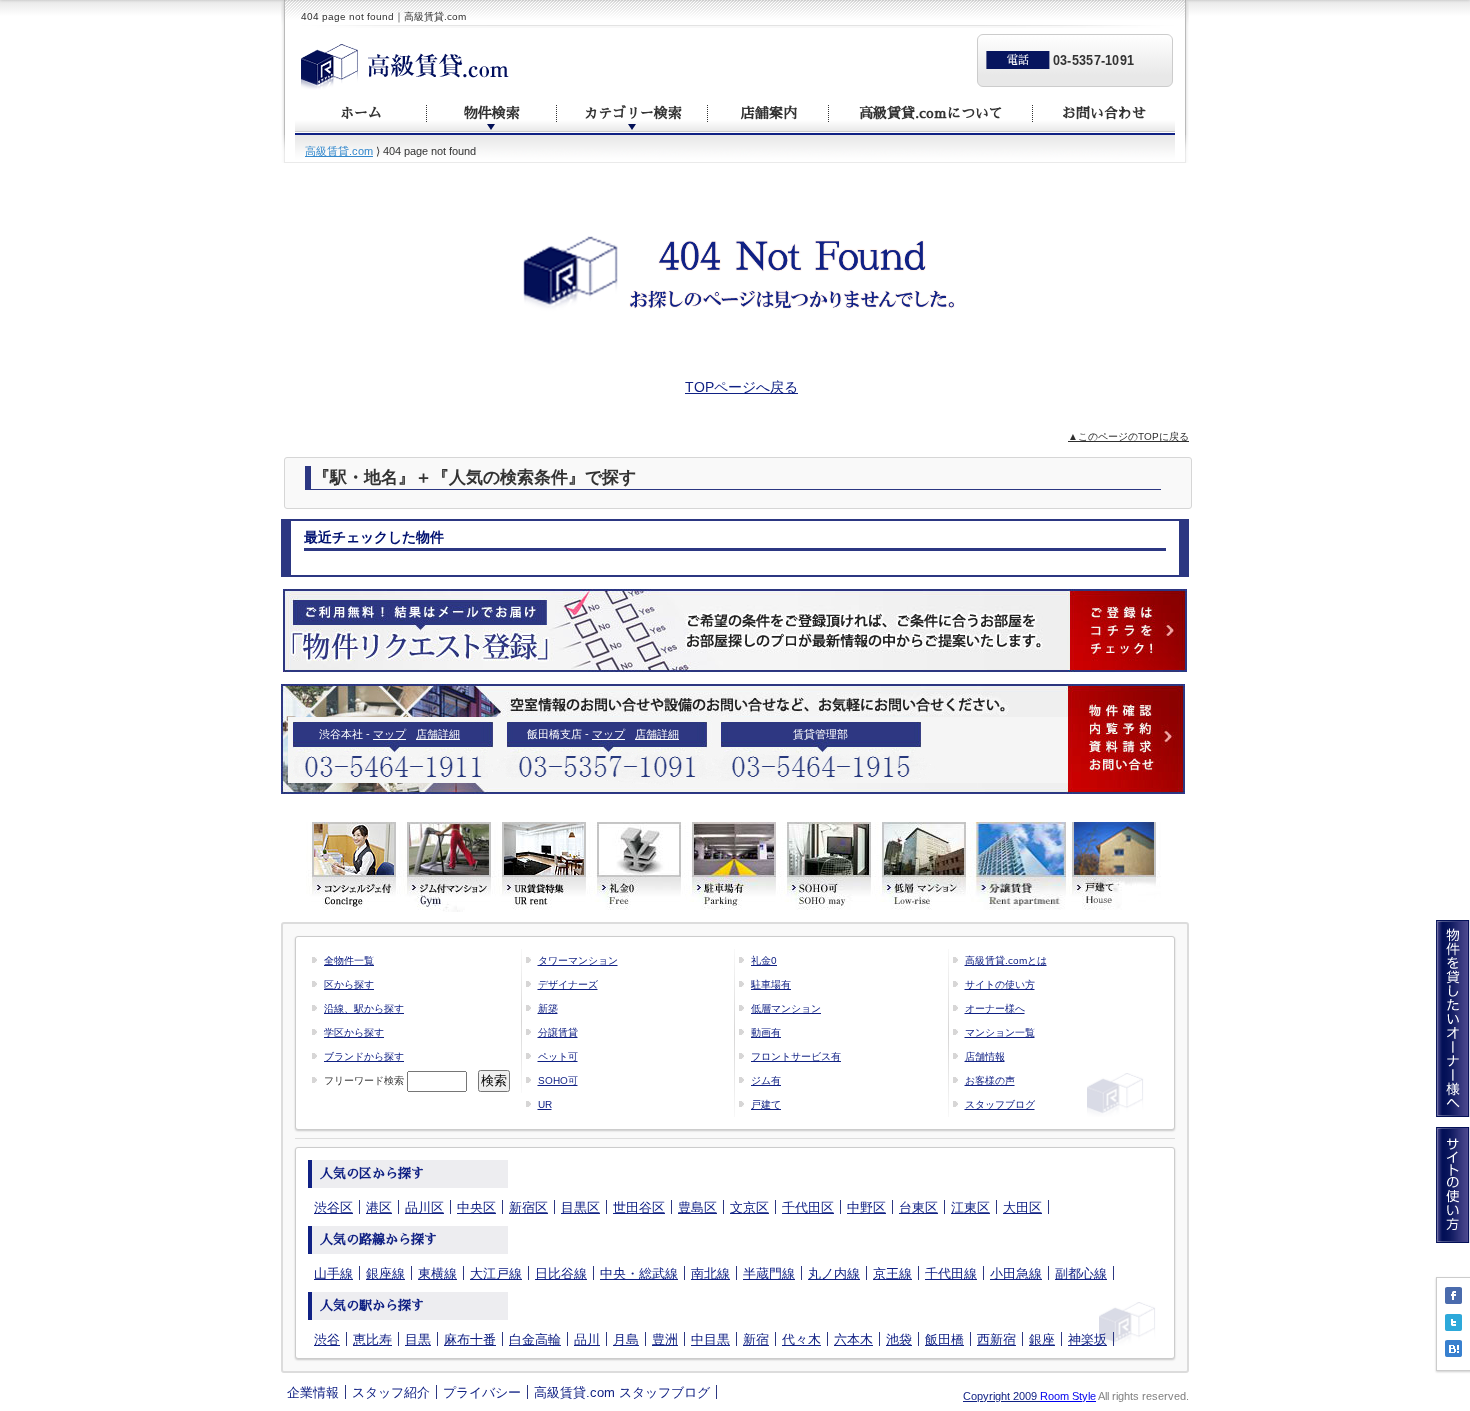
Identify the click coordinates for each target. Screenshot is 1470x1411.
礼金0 (764, 960)
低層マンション (786, 1008)
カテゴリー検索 (633, 113)
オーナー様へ (995, 1008)
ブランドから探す (364, 1056)
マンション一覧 (1000, 1032)
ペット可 (558, 1056)
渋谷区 (333, 1207)
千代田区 (808, 1207)
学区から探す (354, 1032)
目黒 (418, 1339)
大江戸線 (496, 1273)
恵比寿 (372, 1339)
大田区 (1022, 1207)
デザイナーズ (568, 984)
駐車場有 (771, 984)
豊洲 (665, 1339)
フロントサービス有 (796, 1056)
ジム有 (766, 1080)
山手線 (333, 1273)
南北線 (710, 1273)
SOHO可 (558, 1080)
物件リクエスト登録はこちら (735, 630)
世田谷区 (639, 1207)
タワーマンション (578, 960)
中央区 (476, 1207)
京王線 (892, 1273)
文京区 (749, 1207)
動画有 (766, 1032)
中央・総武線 (639, 1273)
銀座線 (385, 1273)
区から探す (349, 984)
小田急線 (1016, 1273)
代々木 (801, 1339)
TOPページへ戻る (741, 387)
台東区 (918, 1207)
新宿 (756, 1339)
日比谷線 (561, 1273)
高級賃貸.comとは (1006, 960)
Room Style (1068, 1396)
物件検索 (492, 113)
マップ (389, 734)
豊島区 (697, 1207)
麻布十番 (470, 1339)
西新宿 (996, 1339)
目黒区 (580, 1207)
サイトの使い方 (1000, 984)
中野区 (866, 1207)
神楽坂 (1087, 1339)
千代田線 (951, 1273)
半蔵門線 (769, 1273)
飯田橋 (944, 1339)
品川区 (424, 1207)
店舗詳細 (438, 734)
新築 (548, 1008)
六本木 (853, 1339)
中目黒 (710, 1339)
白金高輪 (535, 1339)
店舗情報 (985, 1056)
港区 (379, 1207)
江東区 (970, 1207)
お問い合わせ (1104, 113)
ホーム (361, 113)
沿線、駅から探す (364, 1008)
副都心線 (1081, 1273)
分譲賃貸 (558, 1032)
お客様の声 (990, 1080)
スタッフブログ (1000, 1104)
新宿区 (528, 1207)
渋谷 (327, 1339)
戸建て (766, 1104)
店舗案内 (769, 113)
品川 (587, 1339)
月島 (626, 1339)
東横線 (437, 1273)
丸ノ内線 (834, 1273)
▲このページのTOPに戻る (1128, 436)
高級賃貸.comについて (931, 113)
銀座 (1042, 1339)
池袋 (899, 1339)
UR (545, 1104)
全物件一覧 (349, 960)
